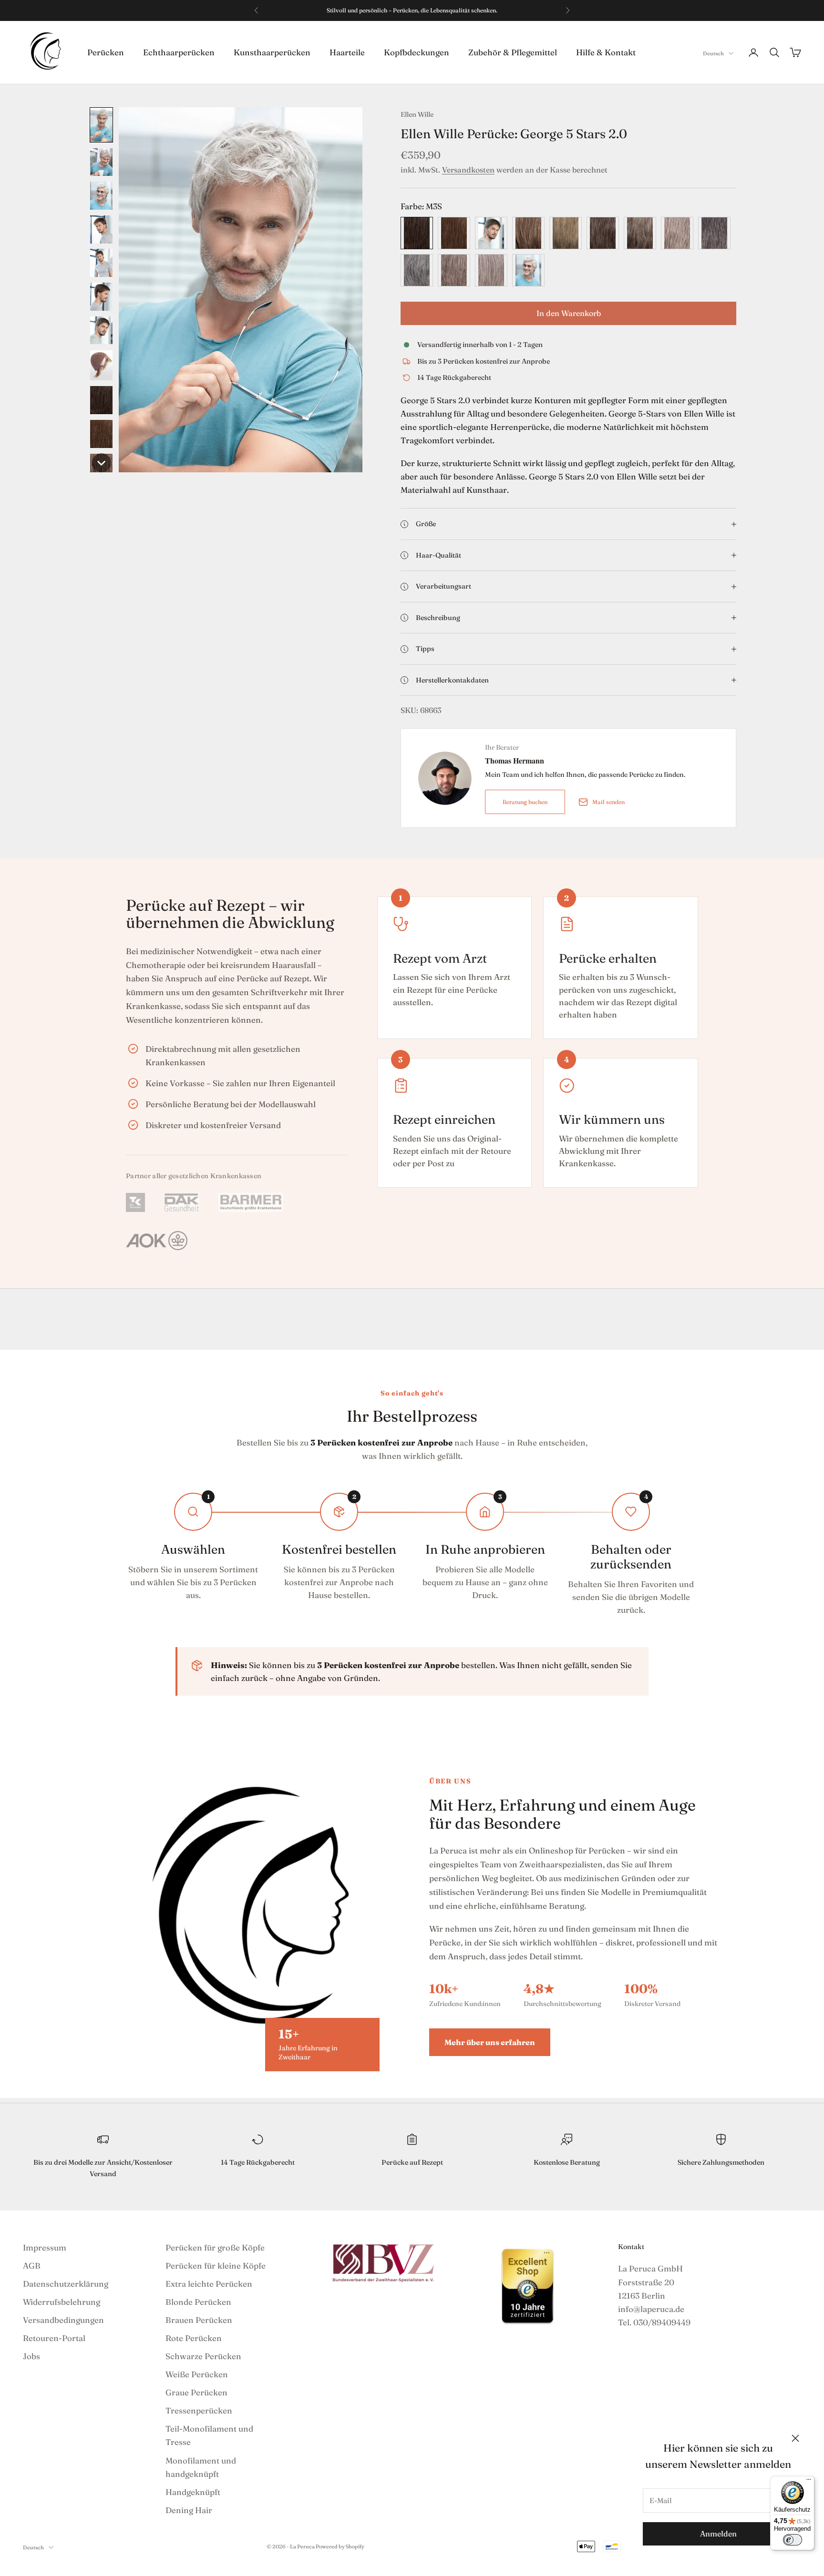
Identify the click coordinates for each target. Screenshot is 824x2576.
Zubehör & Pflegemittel (513, 52)
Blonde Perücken (198, 2302)
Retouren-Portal (54, 2338)
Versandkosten (468, 170)
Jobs (31, 2356)
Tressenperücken (199, 2410)
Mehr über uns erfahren (490, 2042)
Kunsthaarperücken (272, 52)
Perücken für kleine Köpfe (216, 2265)
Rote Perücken (194, 2338)
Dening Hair (189, 2510)
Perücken (106, 52)
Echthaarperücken (179, 52)
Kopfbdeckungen (417, 52)
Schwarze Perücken (203, 2356)
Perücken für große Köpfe (215, 2247)
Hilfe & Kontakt (606, 52)
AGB (32, 2265)
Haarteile (347, 52)
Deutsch (713, 53)
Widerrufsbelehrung (62, 2302)
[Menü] (809, 2482)
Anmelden (718, 2534)
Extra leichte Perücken (209, 2284)
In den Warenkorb (569, 313)
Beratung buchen (525, 802)
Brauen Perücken (199, 2320)
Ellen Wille (417, 114)
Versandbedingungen (63, 2320)
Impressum (45, 2247)
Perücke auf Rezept (412, 2162)
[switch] (793, 2540)
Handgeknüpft (193, 2492)
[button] (101, 125)
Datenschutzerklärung (66, 2284)
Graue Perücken (196, 2392)
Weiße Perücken (197, 2374)
